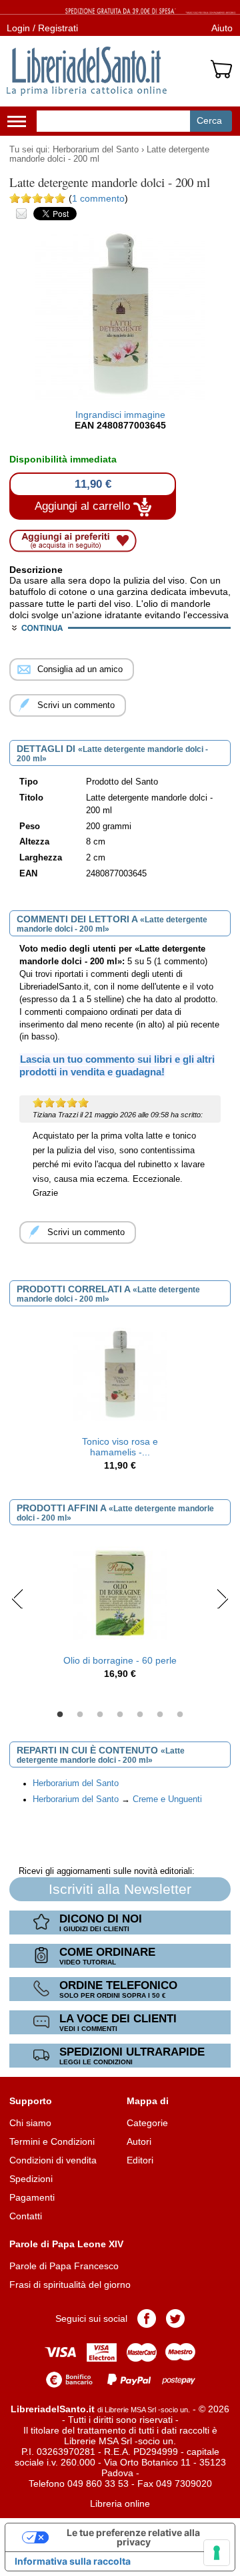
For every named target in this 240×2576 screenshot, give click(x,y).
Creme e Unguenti (167, 1799)
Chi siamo (30, 2123)
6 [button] (160, 1715)
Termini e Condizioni (52, 2141)
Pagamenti (32, 2197)
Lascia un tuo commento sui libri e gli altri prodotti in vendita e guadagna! (117, 1065)
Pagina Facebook (147, 2318)
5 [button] (140, 1715)
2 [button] (80, 1715)
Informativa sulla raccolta (73, 2561)
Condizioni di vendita (53, 2160)
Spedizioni (31, 2179)
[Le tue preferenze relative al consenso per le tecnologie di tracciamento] (217, 2553)
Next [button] (222, 1598)
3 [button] (100, 1715)
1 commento (98, 198)
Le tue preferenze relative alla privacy (133, 2537)
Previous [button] (18, 1598)
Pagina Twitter (175, 2318)
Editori (140, 2160)
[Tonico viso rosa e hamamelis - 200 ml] (120, 1374)
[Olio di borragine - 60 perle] (120, 1592)
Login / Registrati (42, 28)
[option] (120, 1399)
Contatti (26, 2216)
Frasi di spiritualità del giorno (70, 2285)
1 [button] (60, 1715)
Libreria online (120, 2503)
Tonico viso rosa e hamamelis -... (120, 1447)
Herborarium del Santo (96, 150)
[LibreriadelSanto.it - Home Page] (87, 71)
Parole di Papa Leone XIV (66, 2244)
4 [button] (120, 1715)
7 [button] (180, 1715)
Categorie (147, 2123)
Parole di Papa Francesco (64, 2266)
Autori (139, 2141)
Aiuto (222, 28)
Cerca (209, 120)
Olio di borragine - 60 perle (120, 1660)
